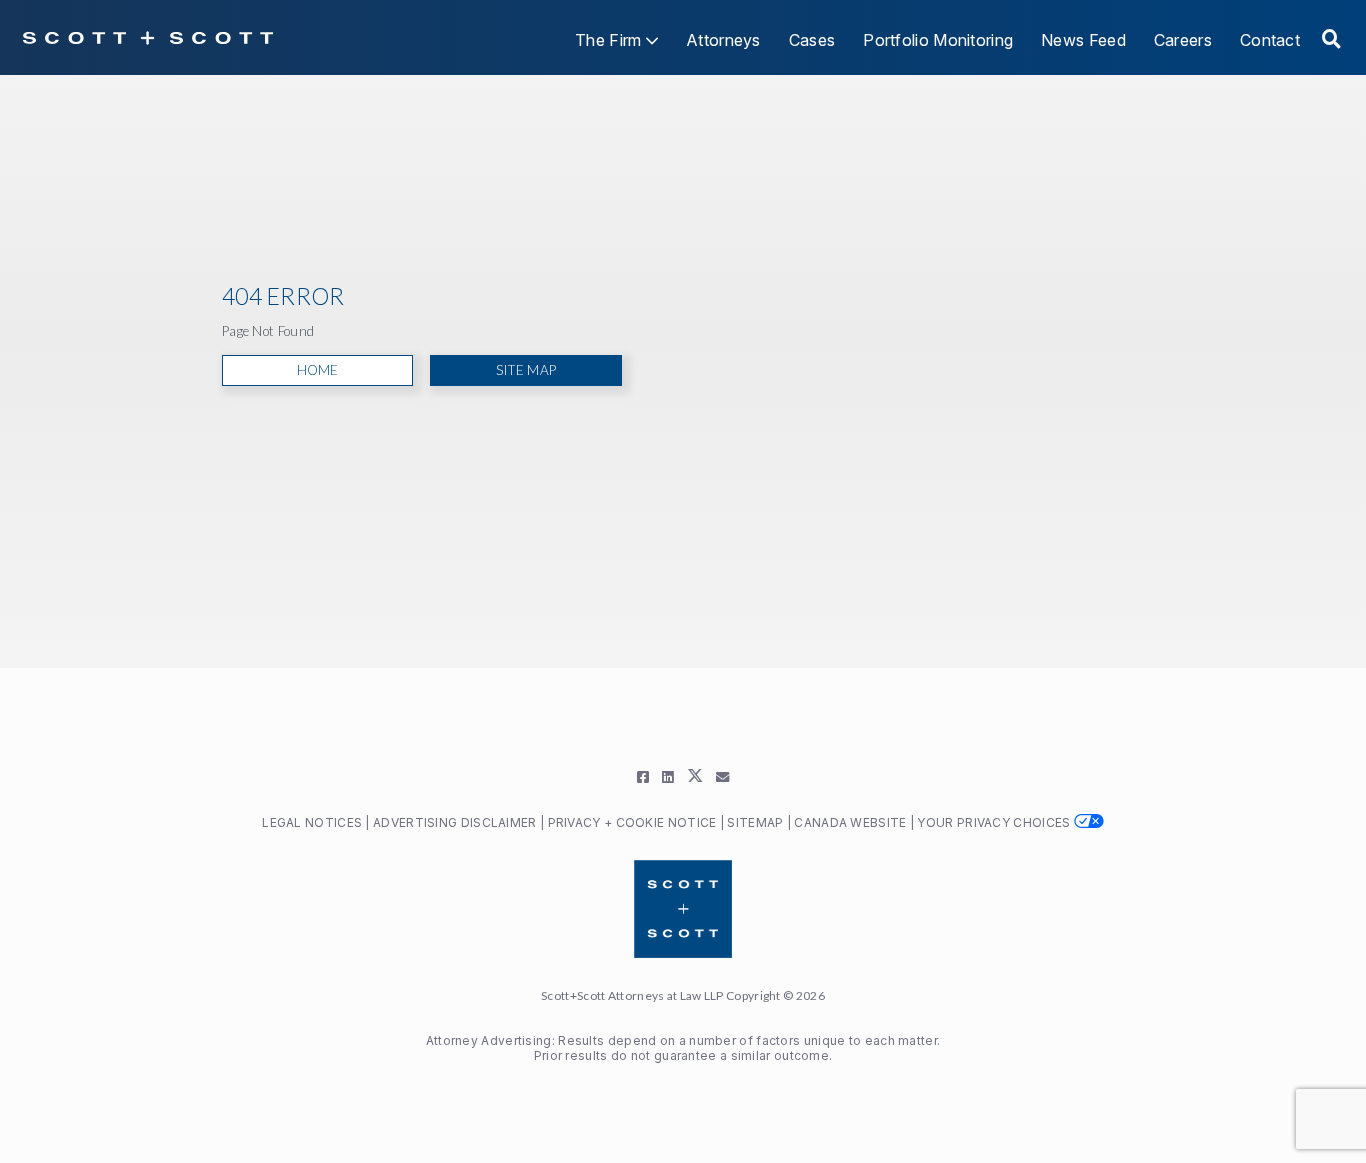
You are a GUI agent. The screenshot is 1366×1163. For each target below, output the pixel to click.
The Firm (610, 40)
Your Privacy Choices (995, 822)
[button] (1331, 39)
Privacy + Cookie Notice (632, 822)
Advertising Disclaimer (455, 822)
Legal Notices (312, 822)
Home (318, 370)
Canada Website (852, 822)
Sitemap (756, 822)
